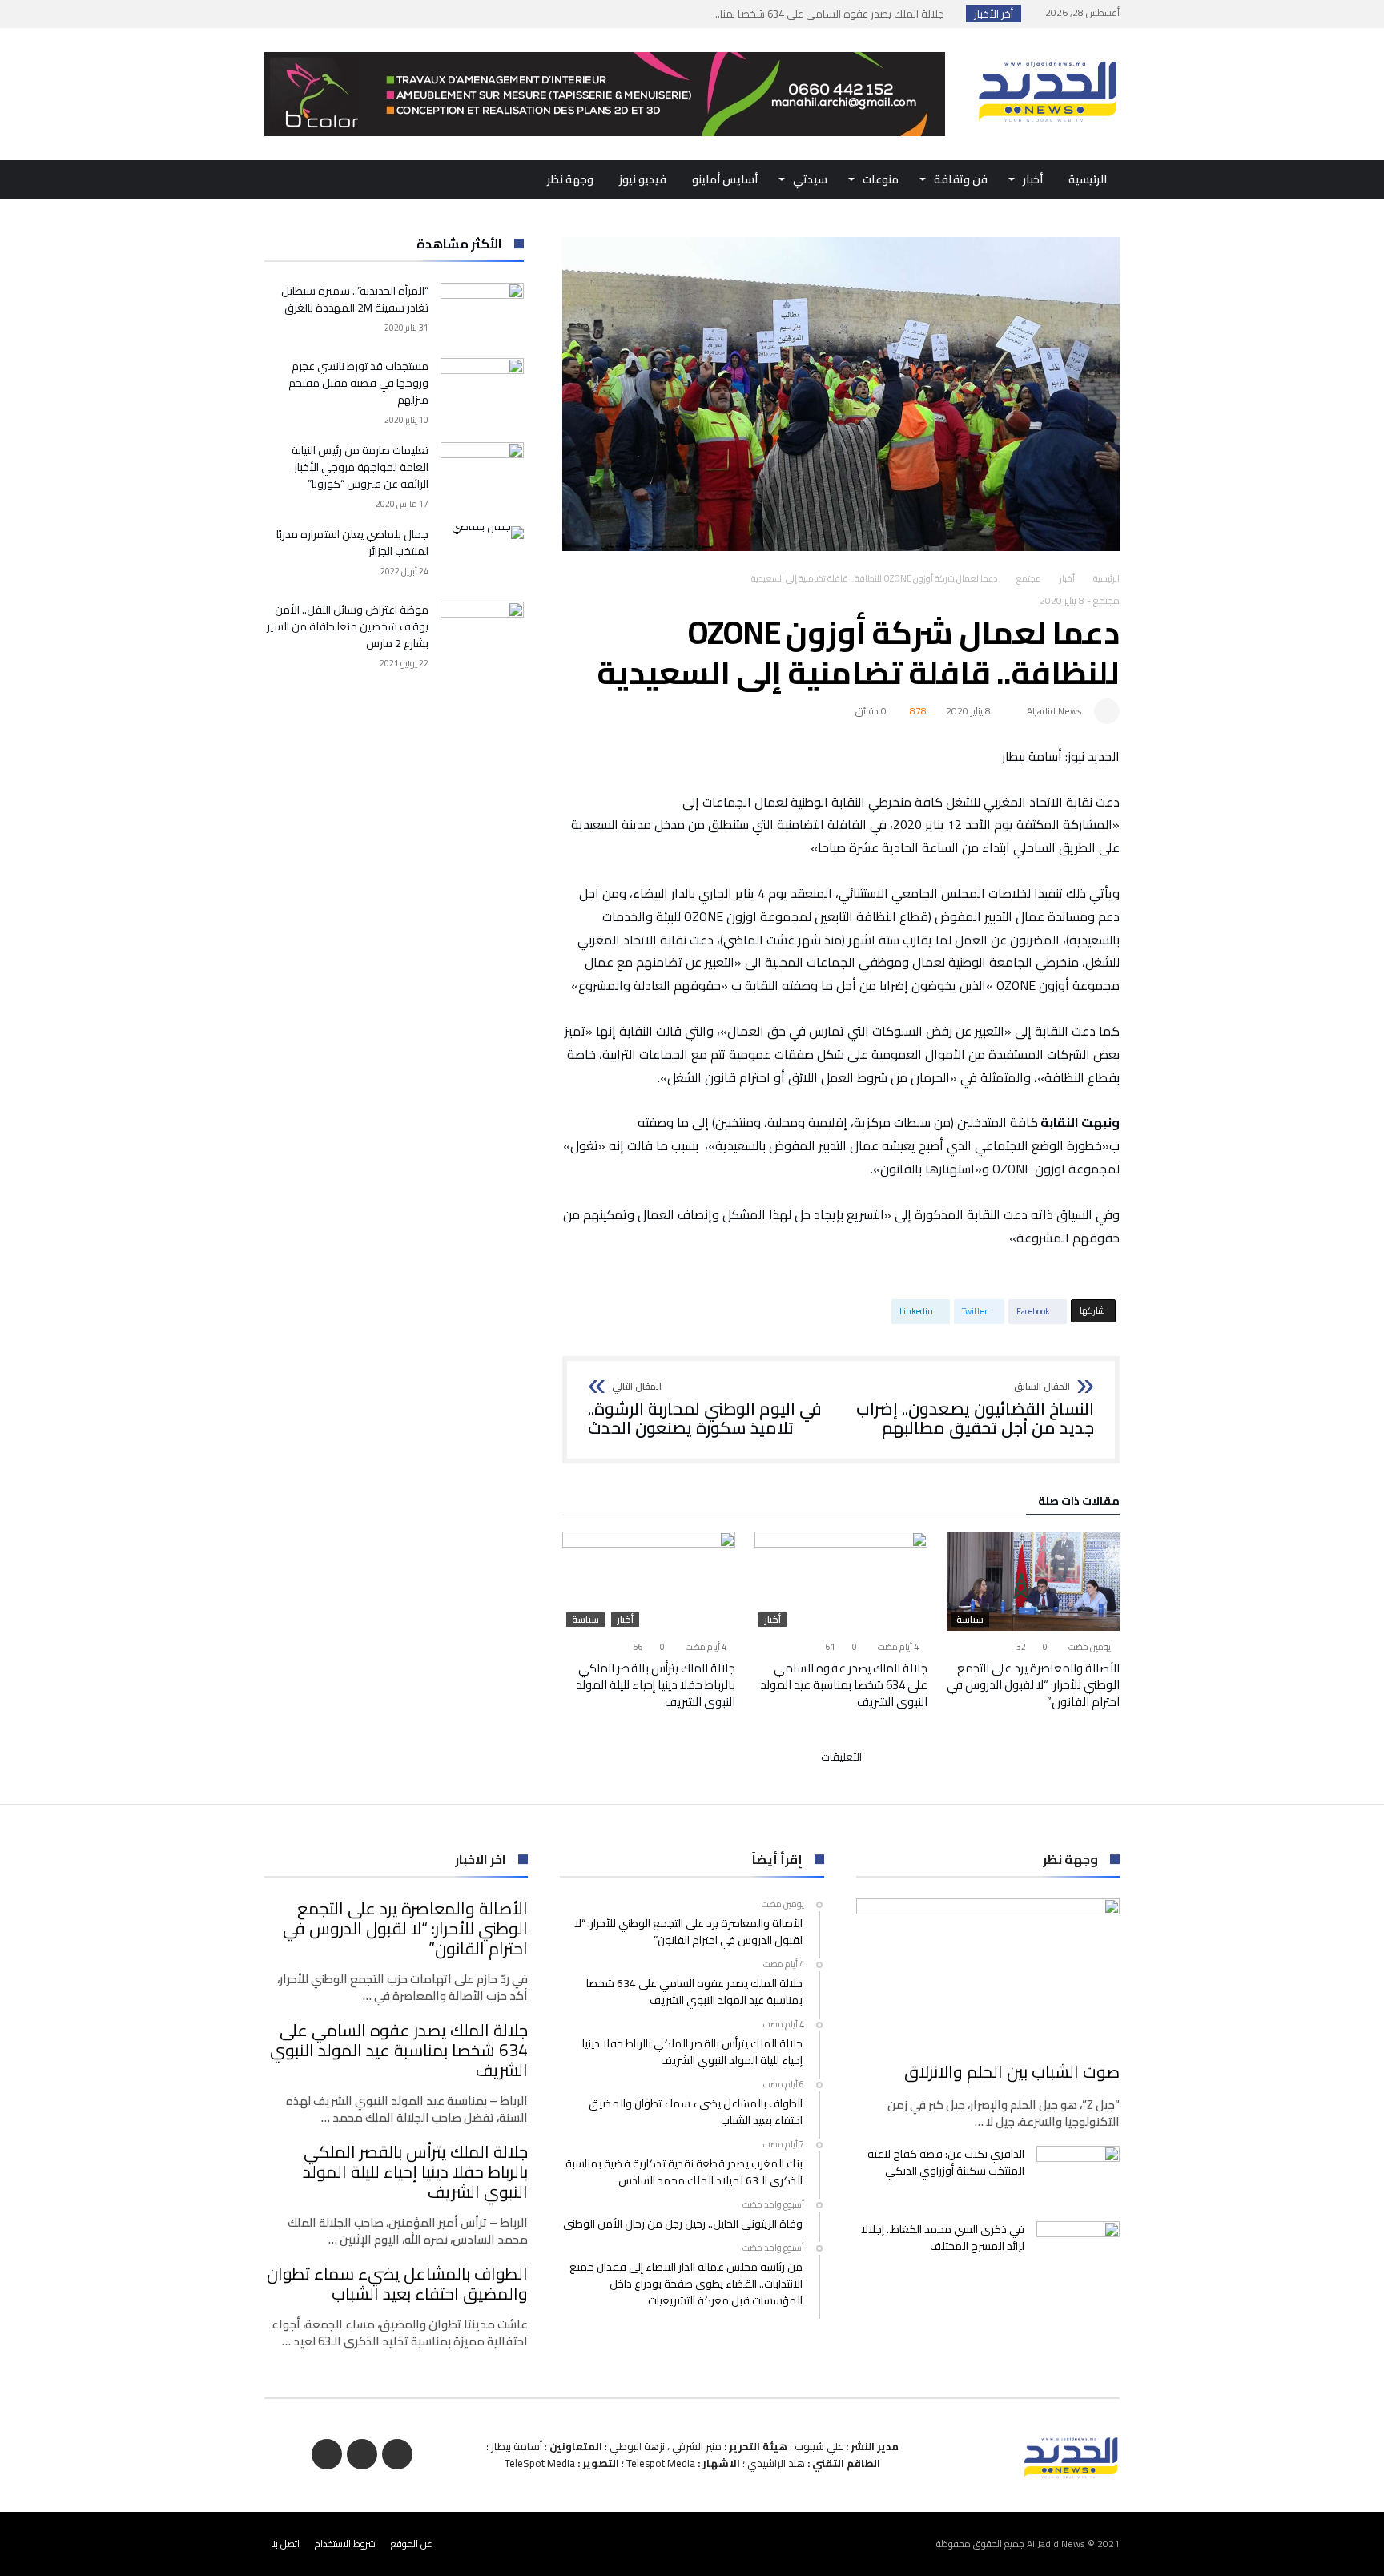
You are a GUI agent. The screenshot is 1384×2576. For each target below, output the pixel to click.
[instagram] (279, 14)
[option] (1033, 1621)
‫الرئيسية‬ (1106, 578)
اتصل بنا (285, 2544)
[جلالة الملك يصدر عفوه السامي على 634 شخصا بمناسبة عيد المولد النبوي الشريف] (841, 1581)
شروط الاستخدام (345, 2544)
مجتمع (1029, 578)
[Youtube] (308, 14)
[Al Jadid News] (1048, 52)
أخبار (1067, 578)
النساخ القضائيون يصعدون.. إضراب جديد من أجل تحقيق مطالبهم (975, 1409)
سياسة (970, 1620)
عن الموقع (412, 2544)
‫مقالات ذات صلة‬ (1079, 1503)
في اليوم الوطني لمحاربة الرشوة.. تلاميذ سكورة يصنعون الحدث (705, 1409)
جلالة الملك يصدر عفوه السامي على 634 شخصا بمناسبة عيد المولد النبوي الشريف (844, 1685)
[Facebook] (338, 14)
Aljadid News (1054, 711)
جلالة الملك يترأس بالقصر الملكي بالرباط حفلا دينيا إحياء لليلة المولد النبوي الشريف (656, 1685)
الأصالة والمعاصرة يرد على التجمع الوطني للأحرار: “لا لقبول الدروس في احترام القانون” (1033, 1685)
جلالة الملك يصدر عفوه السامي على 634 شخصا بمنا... (832, 14)
